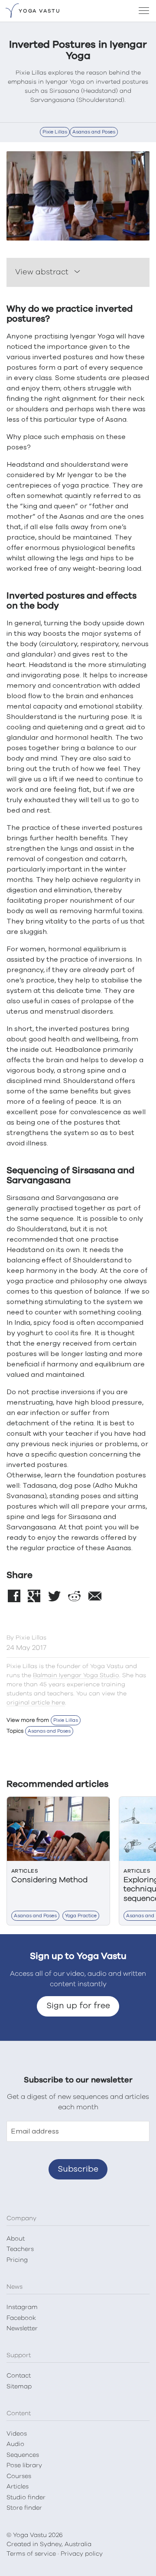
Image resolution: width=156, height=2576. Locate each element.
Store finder (24, 2508)
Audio (15, 2444)
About (16, 2239)
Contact (19, 2376)
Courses (19, 2476)
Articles (18, 2487)
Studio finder (26, 2498)
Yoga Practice (81, 1916)
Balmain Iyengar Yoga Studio (76, 1675)
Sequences (23, 2455)
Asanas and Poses (94, 132)
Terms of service (31, 2554)
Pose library (24, 2465)
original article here (36, 1703)
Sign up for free (78, 2006)
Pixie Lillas (55, 132)
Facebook (21, 2318)
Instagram (22, 2307)
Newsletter (22, 2329)
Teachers (20, 2249)
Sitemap (19, 2387)
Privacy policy (82, 2554)
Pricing (17, 2260)
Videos (17, 2434)
